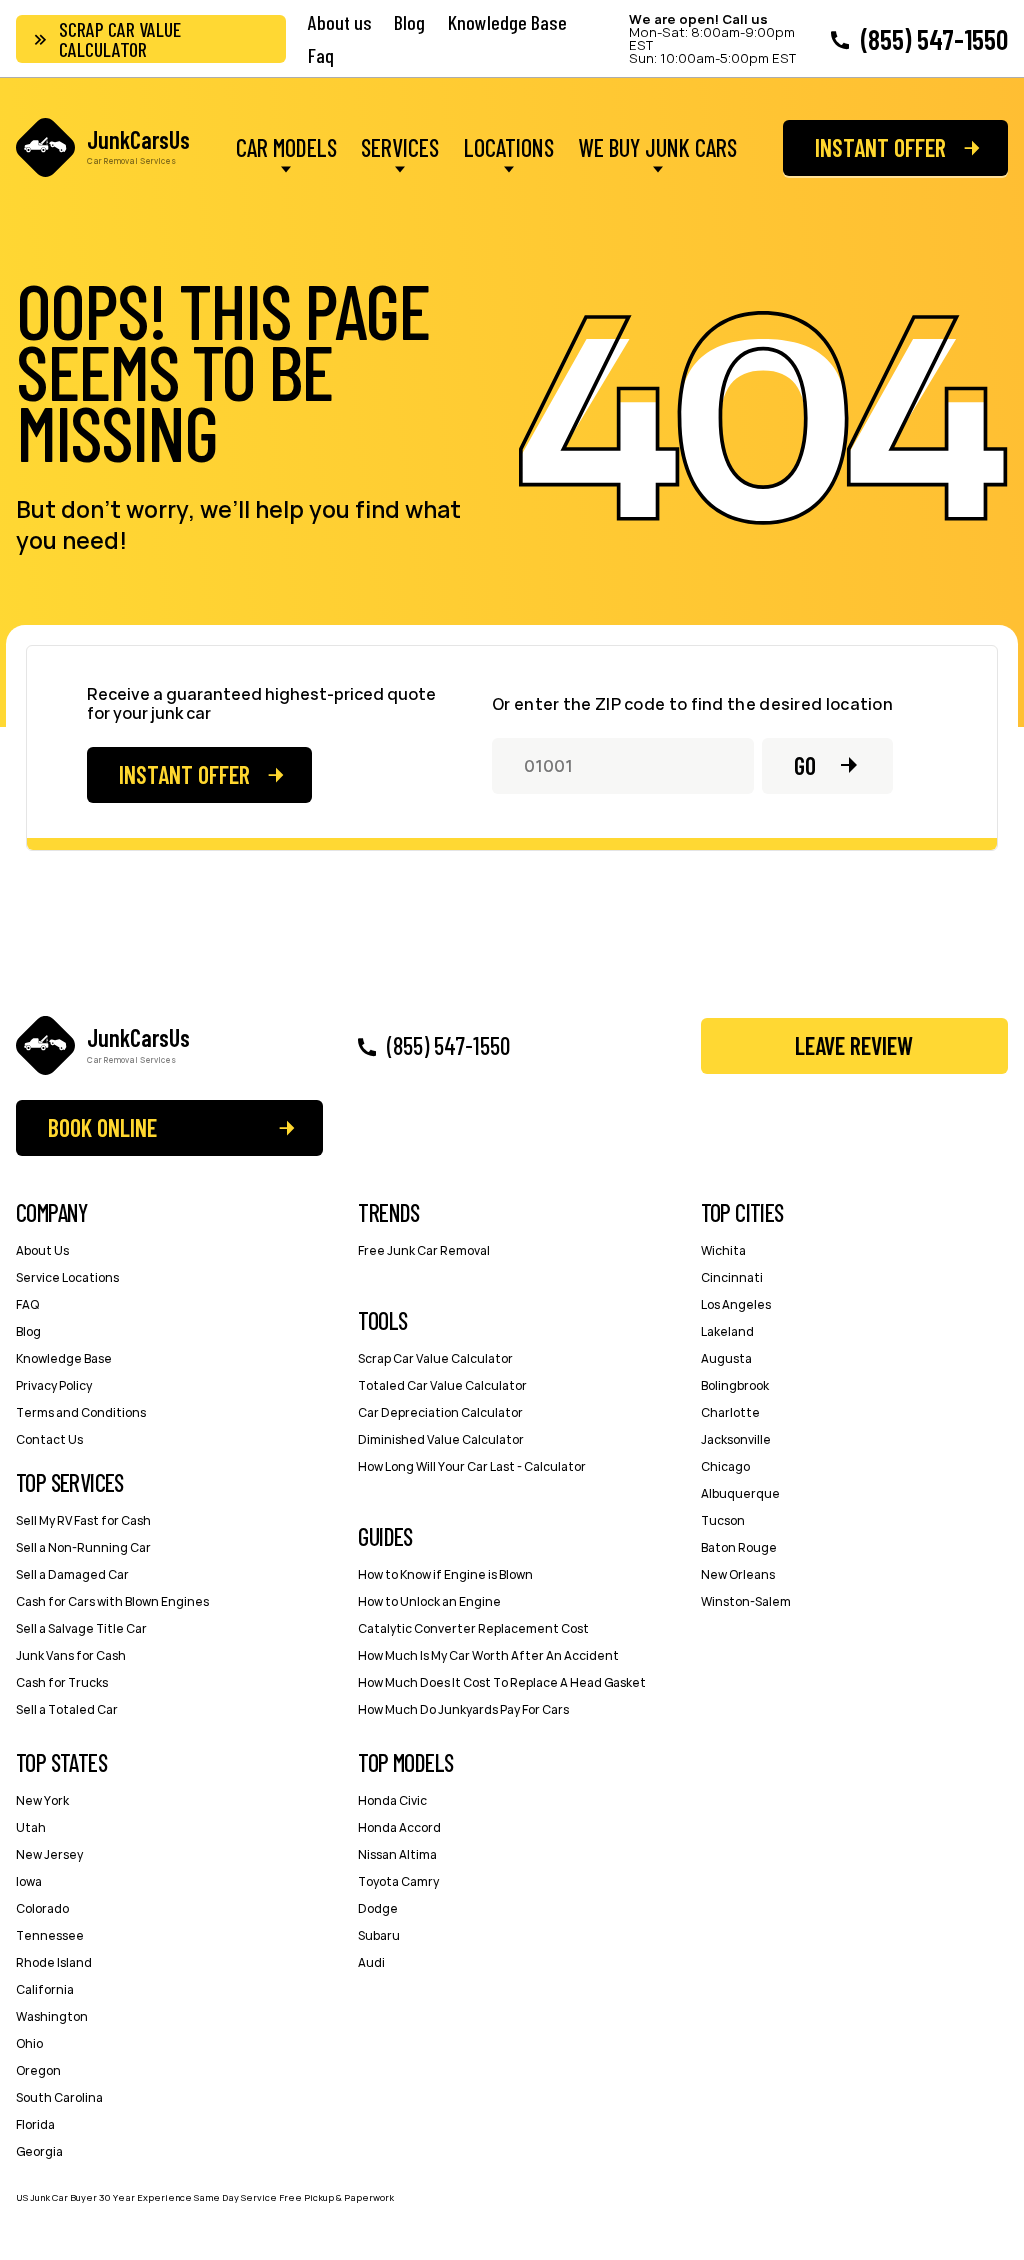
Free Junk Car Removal (424, 1250)
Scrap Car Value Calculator (120, 39)
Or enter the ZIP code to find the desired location (692, 704)
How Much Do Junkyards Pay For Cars (463, 1709)
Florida (35, 2124)
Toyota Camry (398, 1881)
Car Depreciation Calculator (440, 1412)
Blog (409, 22)
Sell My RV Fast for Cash (83, 1520)
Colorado (42, 1908)
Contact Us (49, 1439)
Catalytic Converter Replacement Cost (473, 1628)
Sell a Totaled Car (67, 1709)
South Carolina (59, 2097)
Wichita (723, 1250)
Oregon (38, 2070)
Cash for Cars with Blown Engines (112, 1601)
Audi (371, 1962)
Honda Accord (399, 1827)
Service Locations (67, 1277)
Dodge (378, 1908)
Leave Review (854, 1045)
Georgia (39, 2151)
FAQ (27, 1304)
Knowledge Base (507, 22)
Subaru (379, 1935)
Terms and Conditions (81, 1412)
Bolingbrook (735, 1385)
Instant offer (880, 147)
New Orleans (738, 1574)
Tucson (723, 1520)
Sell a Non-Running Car (83, 1547)
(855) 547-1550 (934, 39)
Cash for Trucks (62, 1682)
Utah (31, 1827)
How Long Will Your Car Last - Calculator (472, 1466)
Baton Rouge (739, 1547)
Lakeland (727, 1331)
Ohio (29, 2043)
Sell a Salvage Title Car (81, 1628)
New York (42, 1800)
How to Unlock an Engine (429, 1601)
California (45, 1989)
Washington (52, 2016)
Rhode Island (54, 1962)
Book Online (102, 1127)
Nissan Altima (397, 1854)
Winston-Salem (746, 1601)
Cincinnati (732, 1277)
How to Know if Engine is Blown (445, 1574)
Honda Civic (392, 1800)
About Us (42, 1250)
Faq (321, 55)
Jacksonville (736, 1439)
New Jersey (49, 1854)
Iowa (29, 1881)
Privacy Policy (54, 1385)
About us (340, 22)
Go (805, 765)
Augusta (726, 1358)
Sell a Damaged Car (72, 1574)
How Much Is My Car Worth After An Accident (488, 1655)
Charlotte (730, 1412)
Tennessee (50, 1935)
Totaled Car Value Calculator (442, 1385)
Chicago (725, 1466)
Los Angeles (736, 1304)
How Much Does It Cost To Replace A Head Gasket (502, 1682)
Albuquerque (740, 1493)
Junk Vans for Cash (71, 1655)
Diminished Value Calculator (441, 1439)
